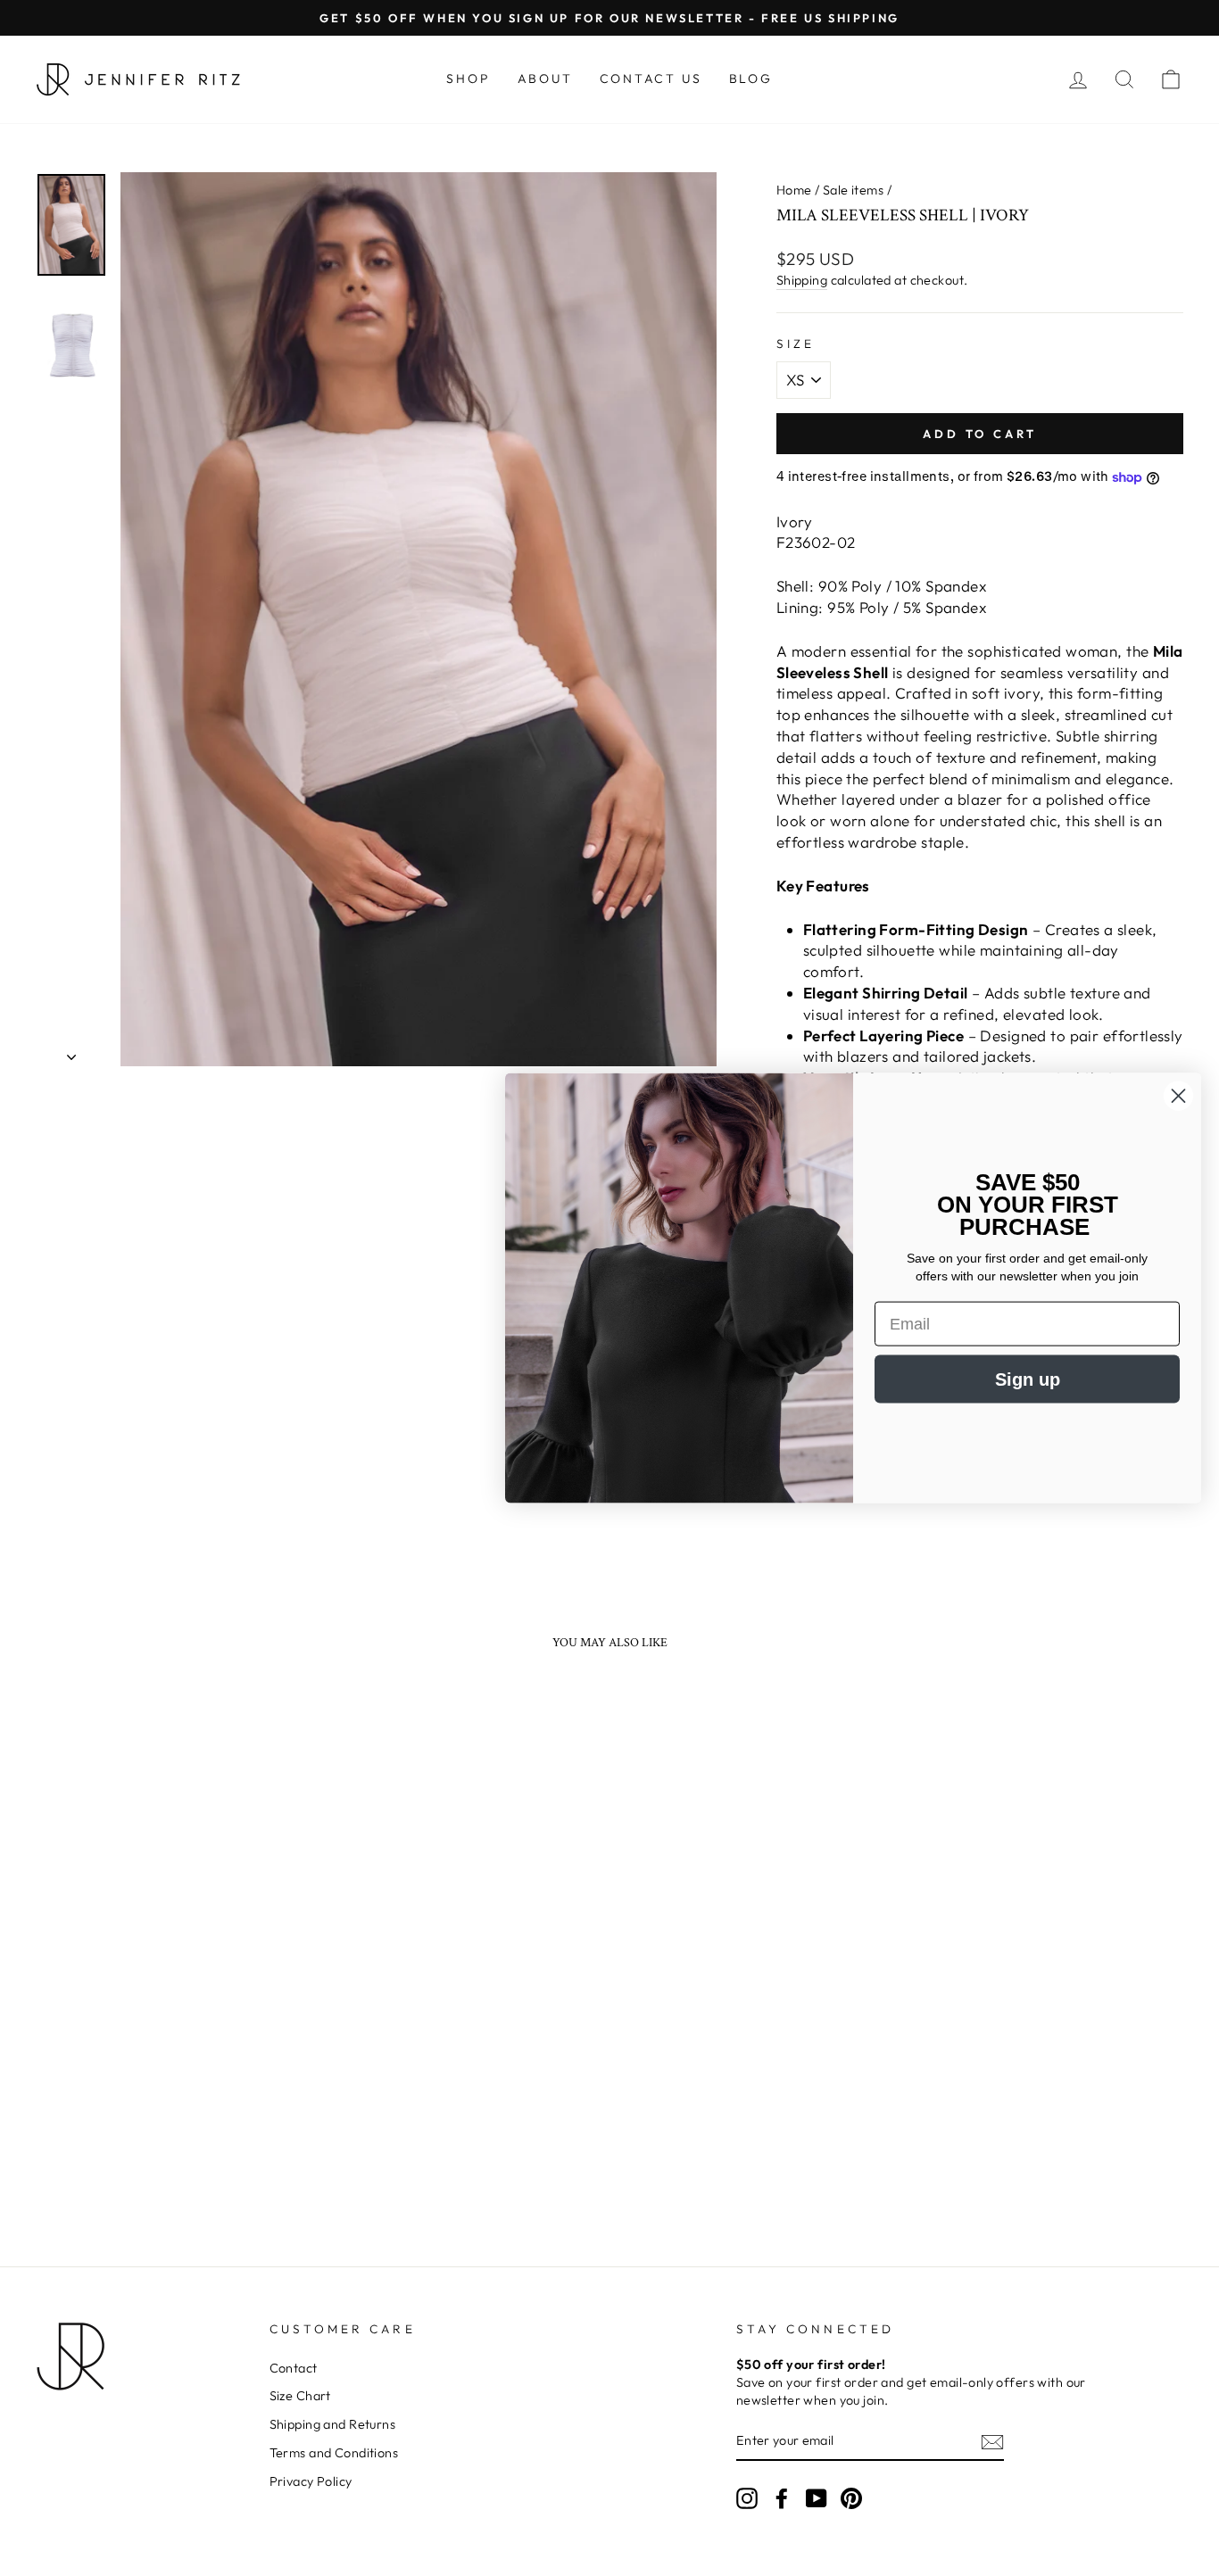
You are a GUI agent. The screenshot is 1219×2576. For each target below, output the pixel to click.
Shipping (802, 280)
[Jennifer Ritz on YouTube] (817, 2498)
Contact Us (651, 79)
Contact (294, 2368)
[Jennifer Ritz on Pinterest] (851, 2498)
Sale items (853, 190)
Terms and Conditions (334, 2453)
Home (794, 190)
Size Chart (300, 2396)
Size (796, 344)
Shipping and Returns (333, 2424)
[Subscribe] (992, 2441)
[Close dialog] (1178, 1095)
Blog (751, 79)
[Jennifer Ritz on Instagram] (747, 2498)
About (545, 79)
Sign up (1028, 1379)
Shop (468, 79)
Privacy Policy (311, 2481)
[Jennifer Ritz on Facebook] (782, 2498)
